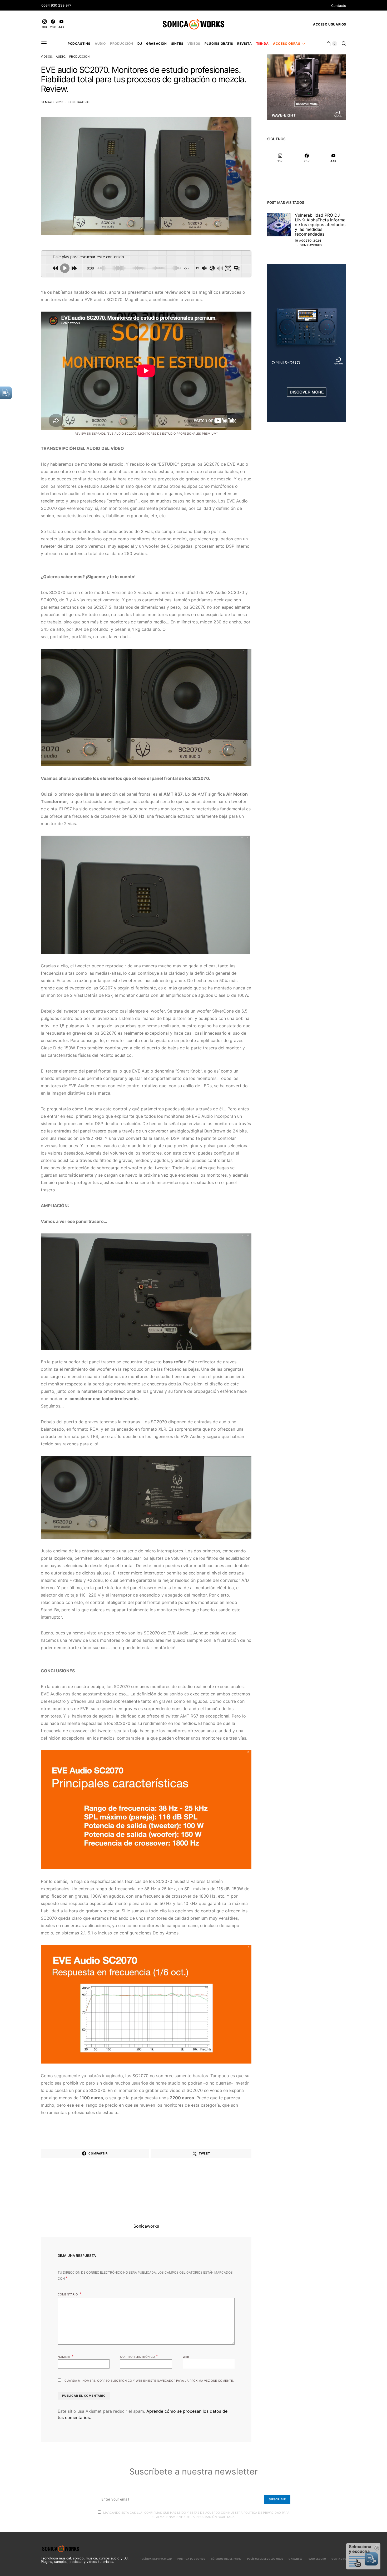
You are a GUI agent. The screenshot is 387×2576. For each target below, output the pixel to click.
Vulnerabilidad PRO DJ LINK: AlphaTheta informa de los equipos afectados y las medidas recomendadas (320, 225)
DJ (140, 44)
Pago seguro (317, 2559)
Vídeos (194, 44)
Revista (244, 44)
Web (186, 2357)
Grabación (156, 44)
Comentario (68, 2294)
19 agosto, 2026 (308, 241)
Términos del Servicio (226, 2559)
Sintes (177, 44)
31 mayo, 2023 (52, 102)
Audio (100, 44)
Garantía (295, 2559)
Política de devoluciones (265, 2559)
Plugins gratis (219, 44)
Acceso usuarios (330, 24)
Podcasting (79, 44)
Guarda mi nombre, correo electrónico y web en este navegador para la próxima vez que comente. (149, 2381)
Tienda (263, 44)
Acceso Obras (287, 44)
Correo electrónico (139, 2356)
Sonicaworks (79, 102)
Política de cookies (191, 2559)
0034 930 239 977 (56, 5)
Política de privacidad (156, 2559)
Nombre (66, 2356)
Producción (122, 44)
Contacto (339, 6)
